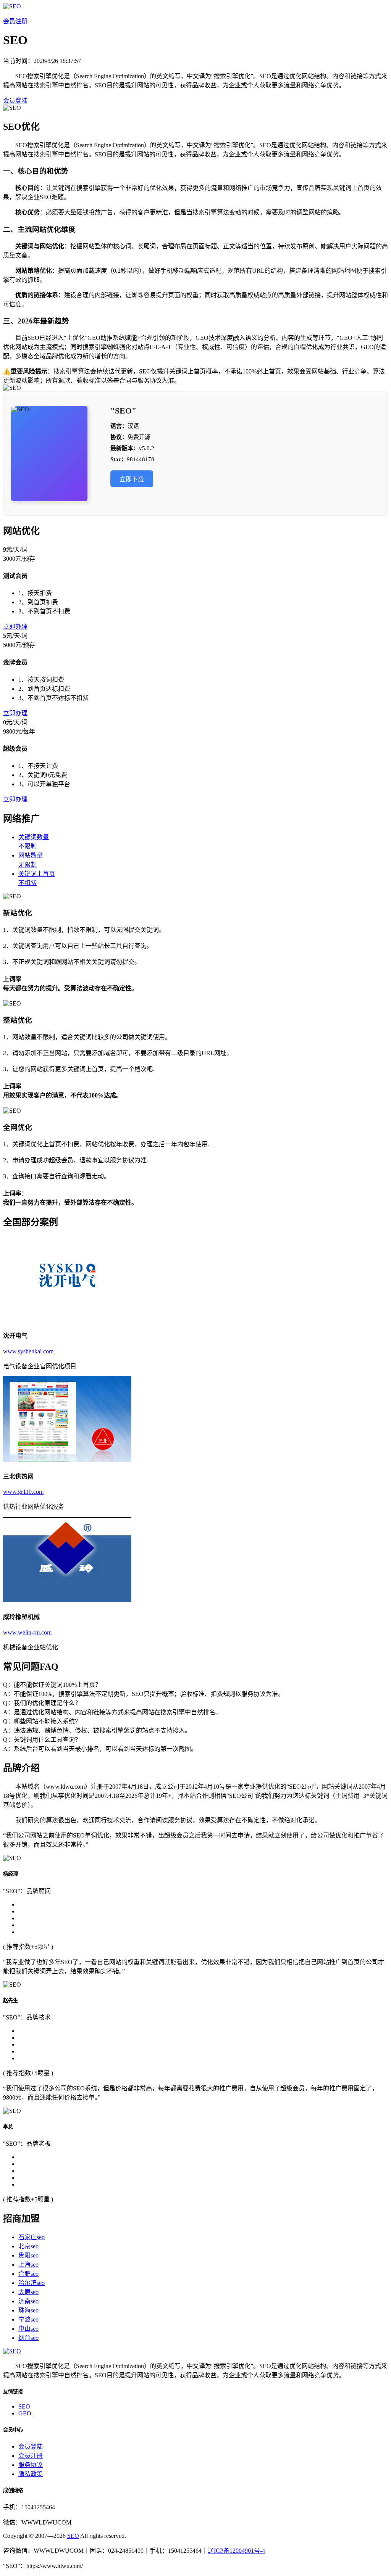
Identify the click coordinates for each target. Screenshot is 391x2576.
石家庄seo (32, 2237)
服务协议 (31, 2465)
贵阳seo (28, 2255)
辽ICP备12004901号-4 (236, 2551)
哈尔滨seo (32, 2283)
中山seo (28, 2329)
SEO (24, 2406)
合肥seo (28, 2274)
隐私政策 (31, 2474)
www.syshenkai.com (28, 1351)
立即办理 (15, 627)
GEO (25, 2413)
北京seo (28, 2246)
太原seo (28, 2292)
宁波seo (28, 2319)
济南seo (28, 2301)
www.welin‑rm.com (27, 1632)
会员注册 (15, 21)
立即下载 (132, 479)
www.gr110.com (23, 1492)
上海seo (28, 2265)
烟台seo (28, 2338)
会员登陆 (15, 101)
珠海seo (28, 2310)
